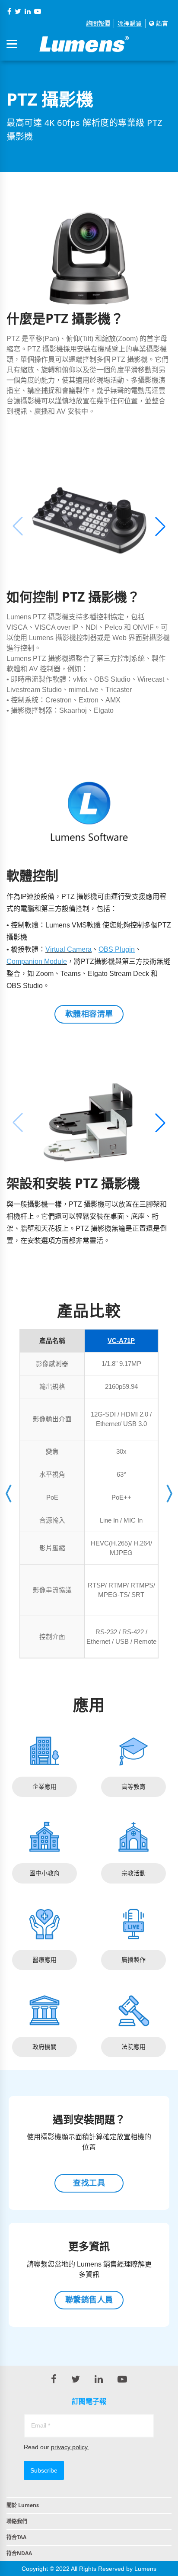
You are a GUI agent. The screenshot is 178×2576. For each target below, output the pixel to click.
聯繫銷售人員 (89, 2300)
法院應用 (133, 2047)
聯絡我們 (17, 2521)
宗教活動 (133, 1873)
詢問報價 (98, 23)
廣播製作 (133, 1960)
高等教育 (133, 1787)
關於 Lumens (23, 2505)
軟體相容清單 (89, 1014)
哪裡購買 (130, 23)
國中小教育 (44, 1873)
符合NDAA (19, 2553)
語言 (161, 23)
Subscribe (44, 2470)
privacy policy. (70, 2447)
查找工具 (89, 2183)
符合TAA (16, 2537)
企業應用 (44, 1787)
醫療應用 (44, 1960)
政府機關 (44, 2047)
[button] (160, 526)
